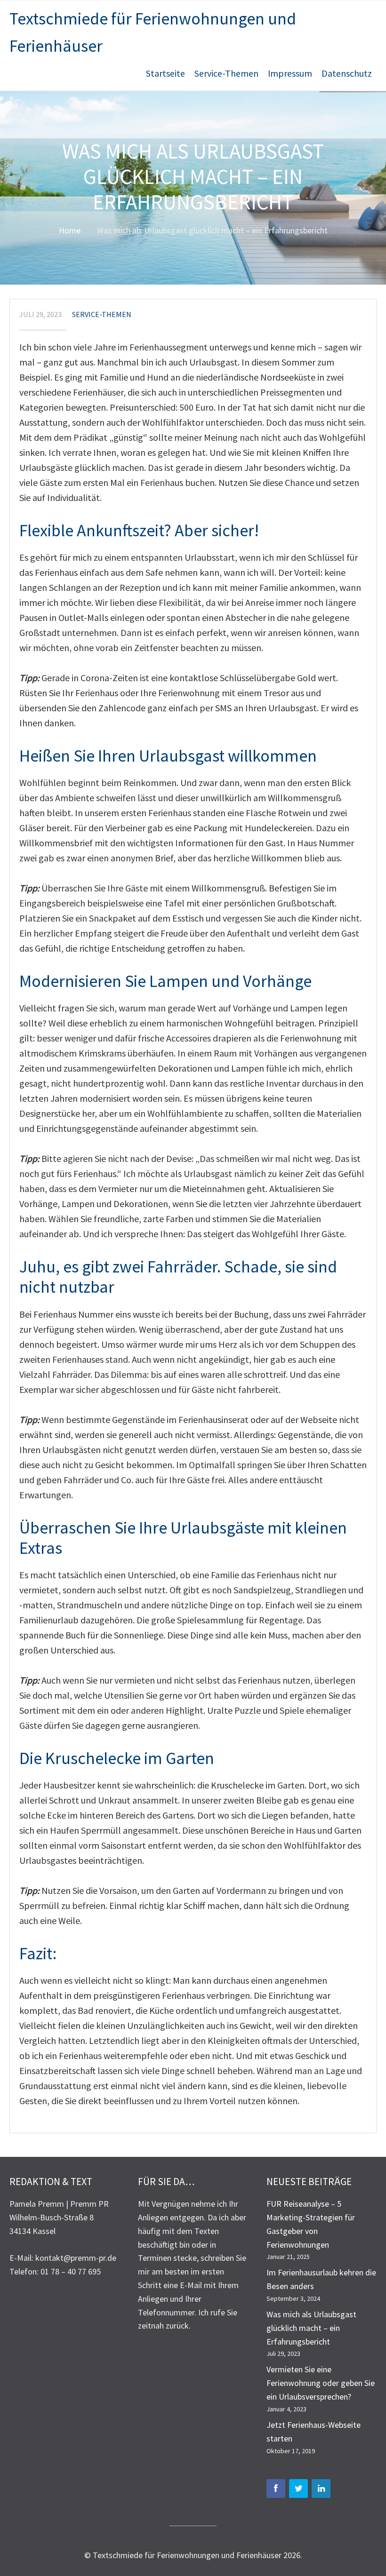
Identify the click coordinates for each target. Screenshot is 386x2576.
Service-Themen (226, 73)
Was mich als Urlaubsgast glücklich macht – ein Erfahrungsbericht (311, 2328)
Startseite (165, 73)
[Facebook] (276, 2489)
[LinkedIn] (321, 2489)
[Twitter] (298, 2489)
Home (70, 230)
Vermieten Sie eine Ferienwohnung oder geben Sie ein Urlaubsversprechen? (321, 2383)
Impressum (290, 73)
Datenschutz (347, 73)
